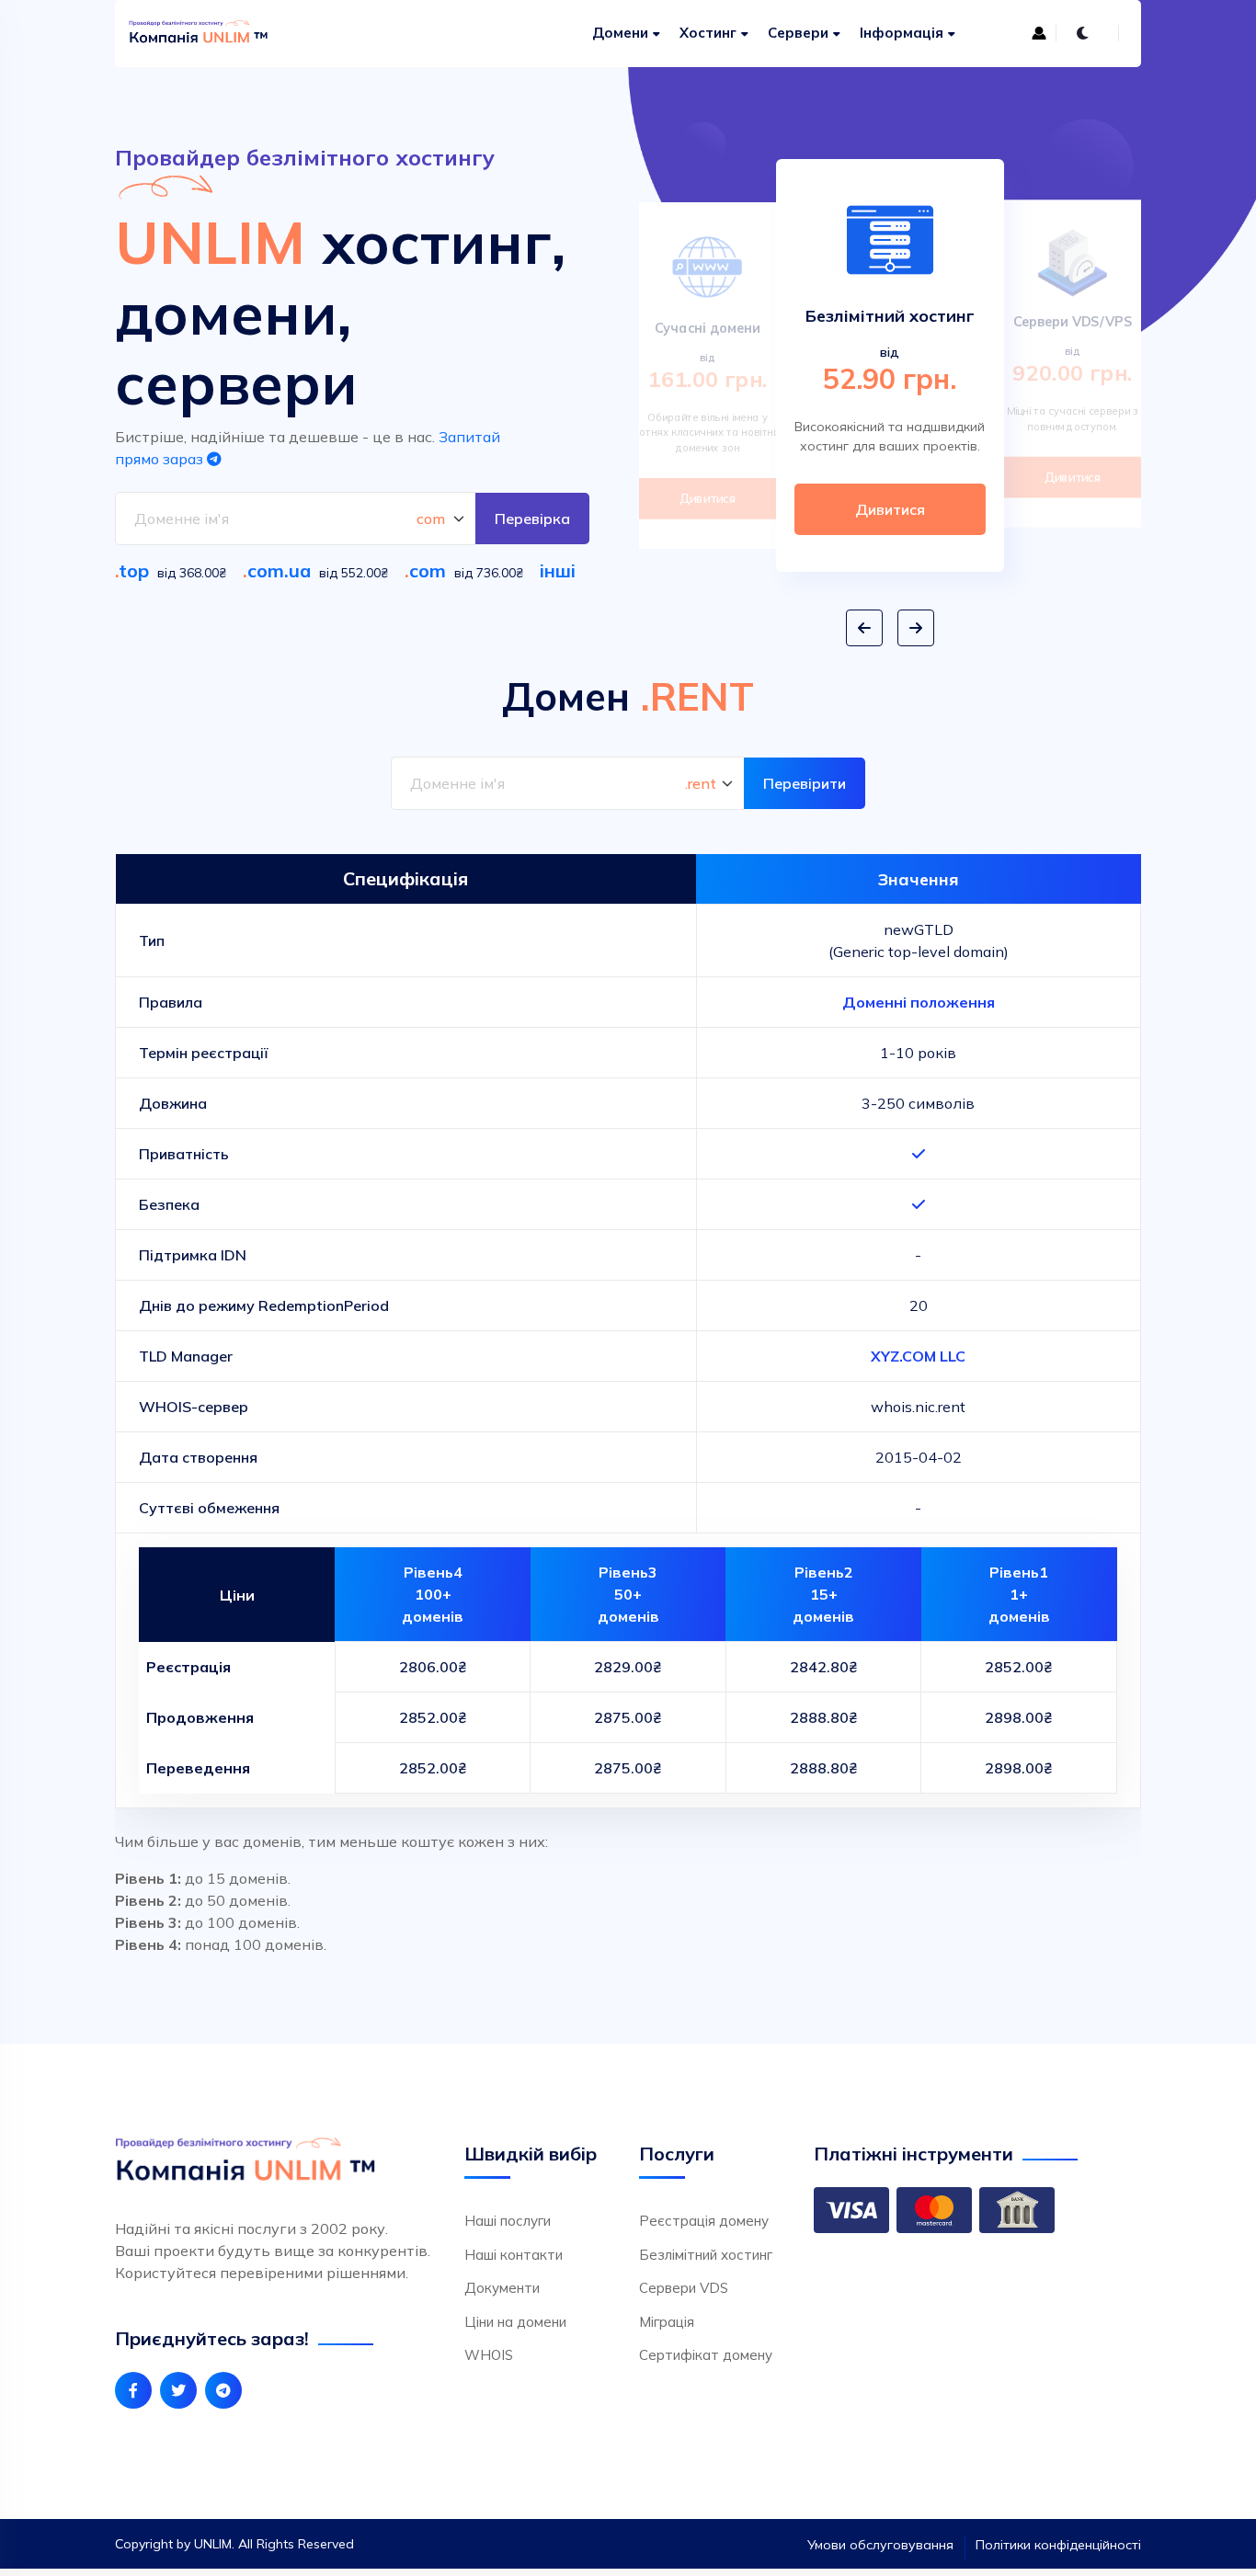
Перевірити (805, 783)
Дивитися (708, 498)
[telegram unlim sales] (223, 2390)
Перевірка (532, 519)
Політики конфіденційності (1058, 2545)
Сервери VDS (684, 2288)
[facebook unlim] (133, 2390)
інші (558, 570)
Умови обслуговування (880, 2545)
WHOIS (489, 2355)
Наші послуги (508, 2221)
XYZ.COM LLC (918, 1356)
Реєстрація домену (704, 2221)
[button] (864, 628)
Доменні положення (919, 1002)
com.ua (279, 570)
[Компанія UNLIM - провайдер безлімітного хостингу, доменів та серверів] (203, 34)
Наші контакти (514, 2255)
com (428, 570)
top (134, 570)
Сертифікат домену (706, 2355)
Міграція (667, 2322)
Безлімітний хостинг (706, 2255)
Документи (502, 2288)
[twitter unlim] (178, 2390)
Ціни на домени (515, 2322)
